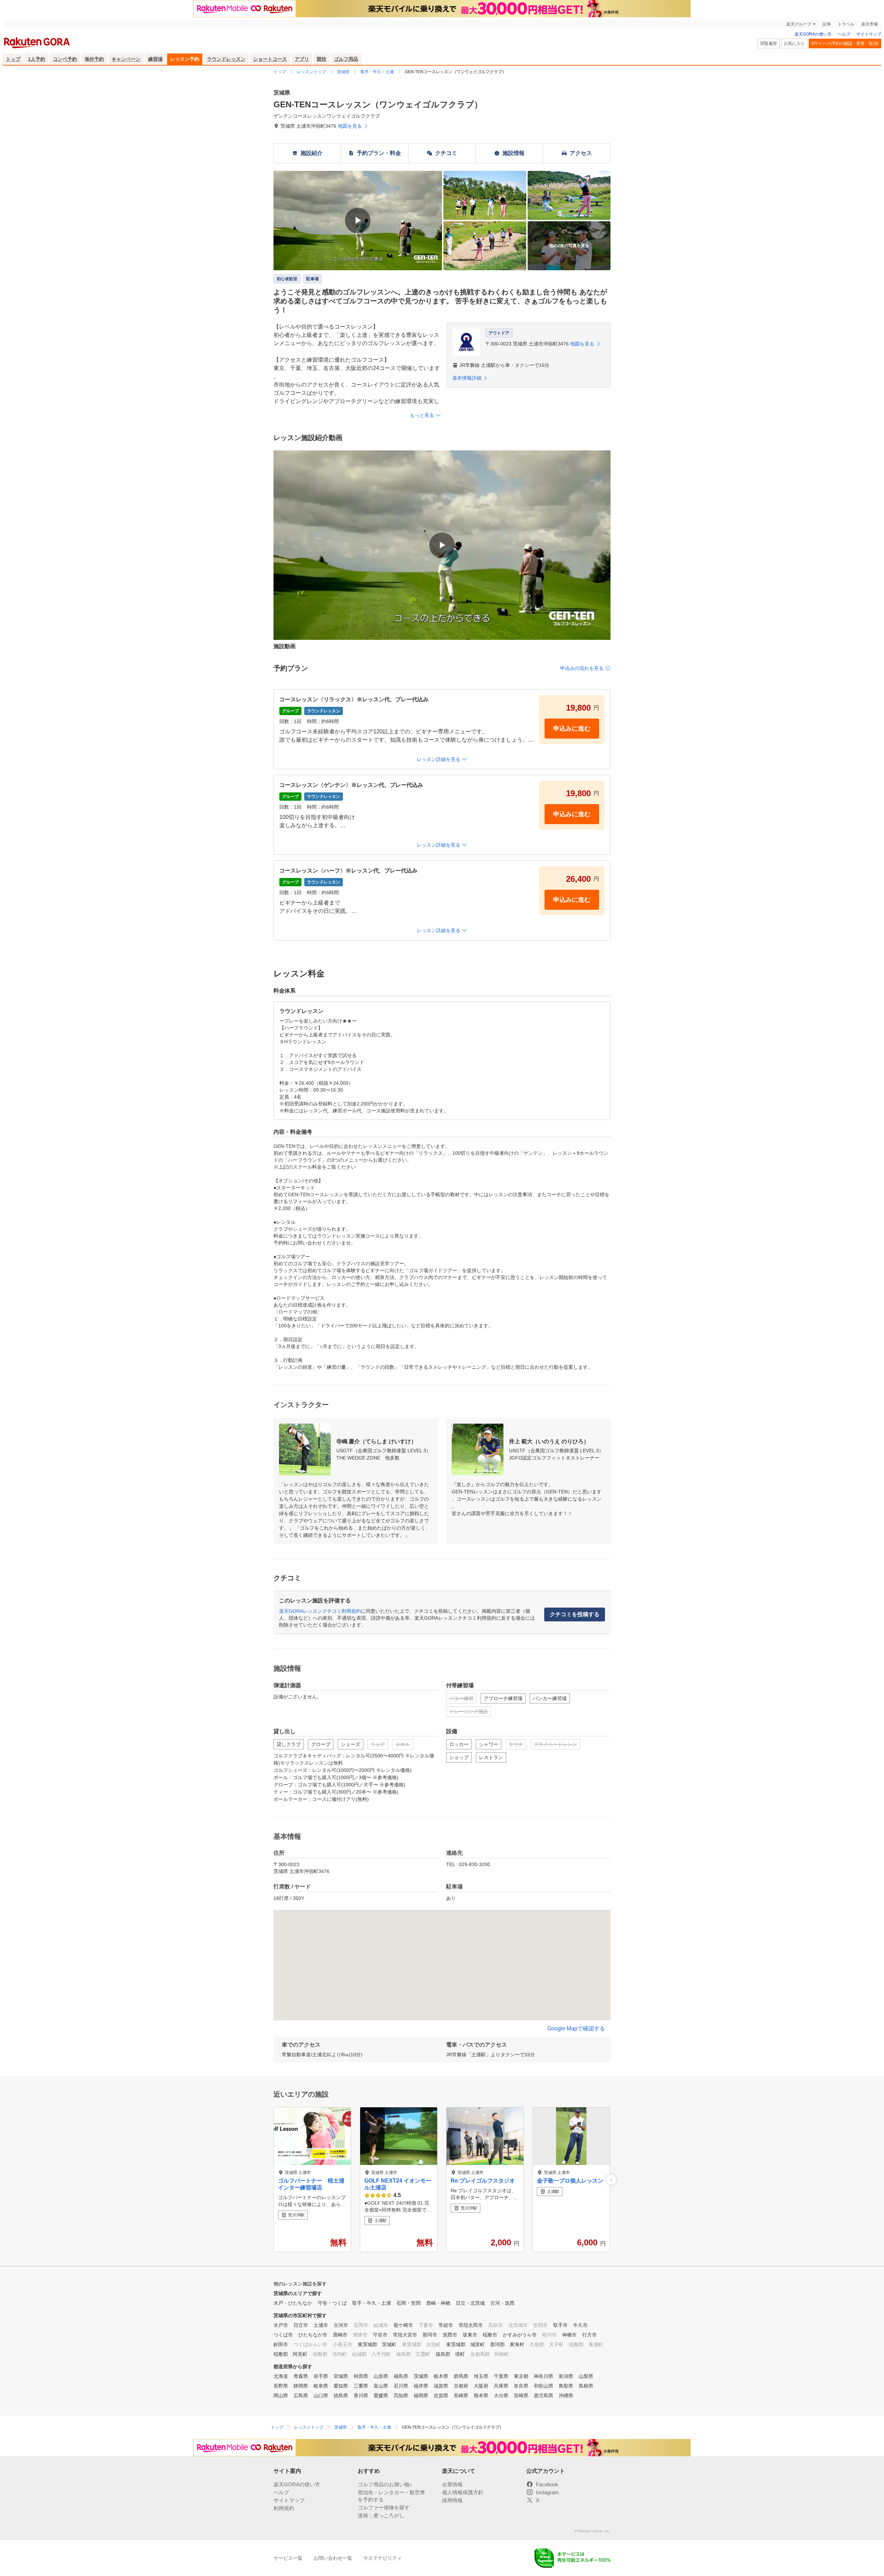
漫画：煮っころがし (381, 2515)
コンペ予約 (65, 59)
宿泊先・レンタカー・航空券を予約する (391, 2496)
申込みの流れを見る (582, 668)
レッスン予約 (185, 59)
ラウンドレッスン (226, 59)
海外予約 (94, 59)
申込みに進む (572, 729)
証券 (827, 24)
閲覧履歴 (769, 43)
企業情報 (452, 2484)
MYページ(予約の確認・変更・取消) (845, 43)
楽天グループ (799, 24)
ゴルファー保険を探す (384, 2507)
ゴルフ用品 (346, 59)
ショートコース (270, 59)
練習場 (155, 59)
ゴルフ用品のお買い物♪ (385, 2484)
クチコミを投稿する (575, 1614)
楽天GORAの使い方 (813, 34)
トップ (13, 59)
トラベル (846, 24)
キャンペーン (126, 59)
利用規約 (284, 2508)
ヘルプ (844, 34)
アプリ (302, 59)
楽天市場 (869, 24)
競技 (321, 59)
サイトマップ (869, 34)
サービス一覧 (288, 2558)
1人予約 (37, 59)
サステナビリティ (383, 2558)
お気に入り (794, 43)
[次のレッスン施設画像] (611, 2180)
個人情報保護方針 (463, 2492)
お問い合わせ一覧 (333, 2558)
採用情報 (452, 2500)
